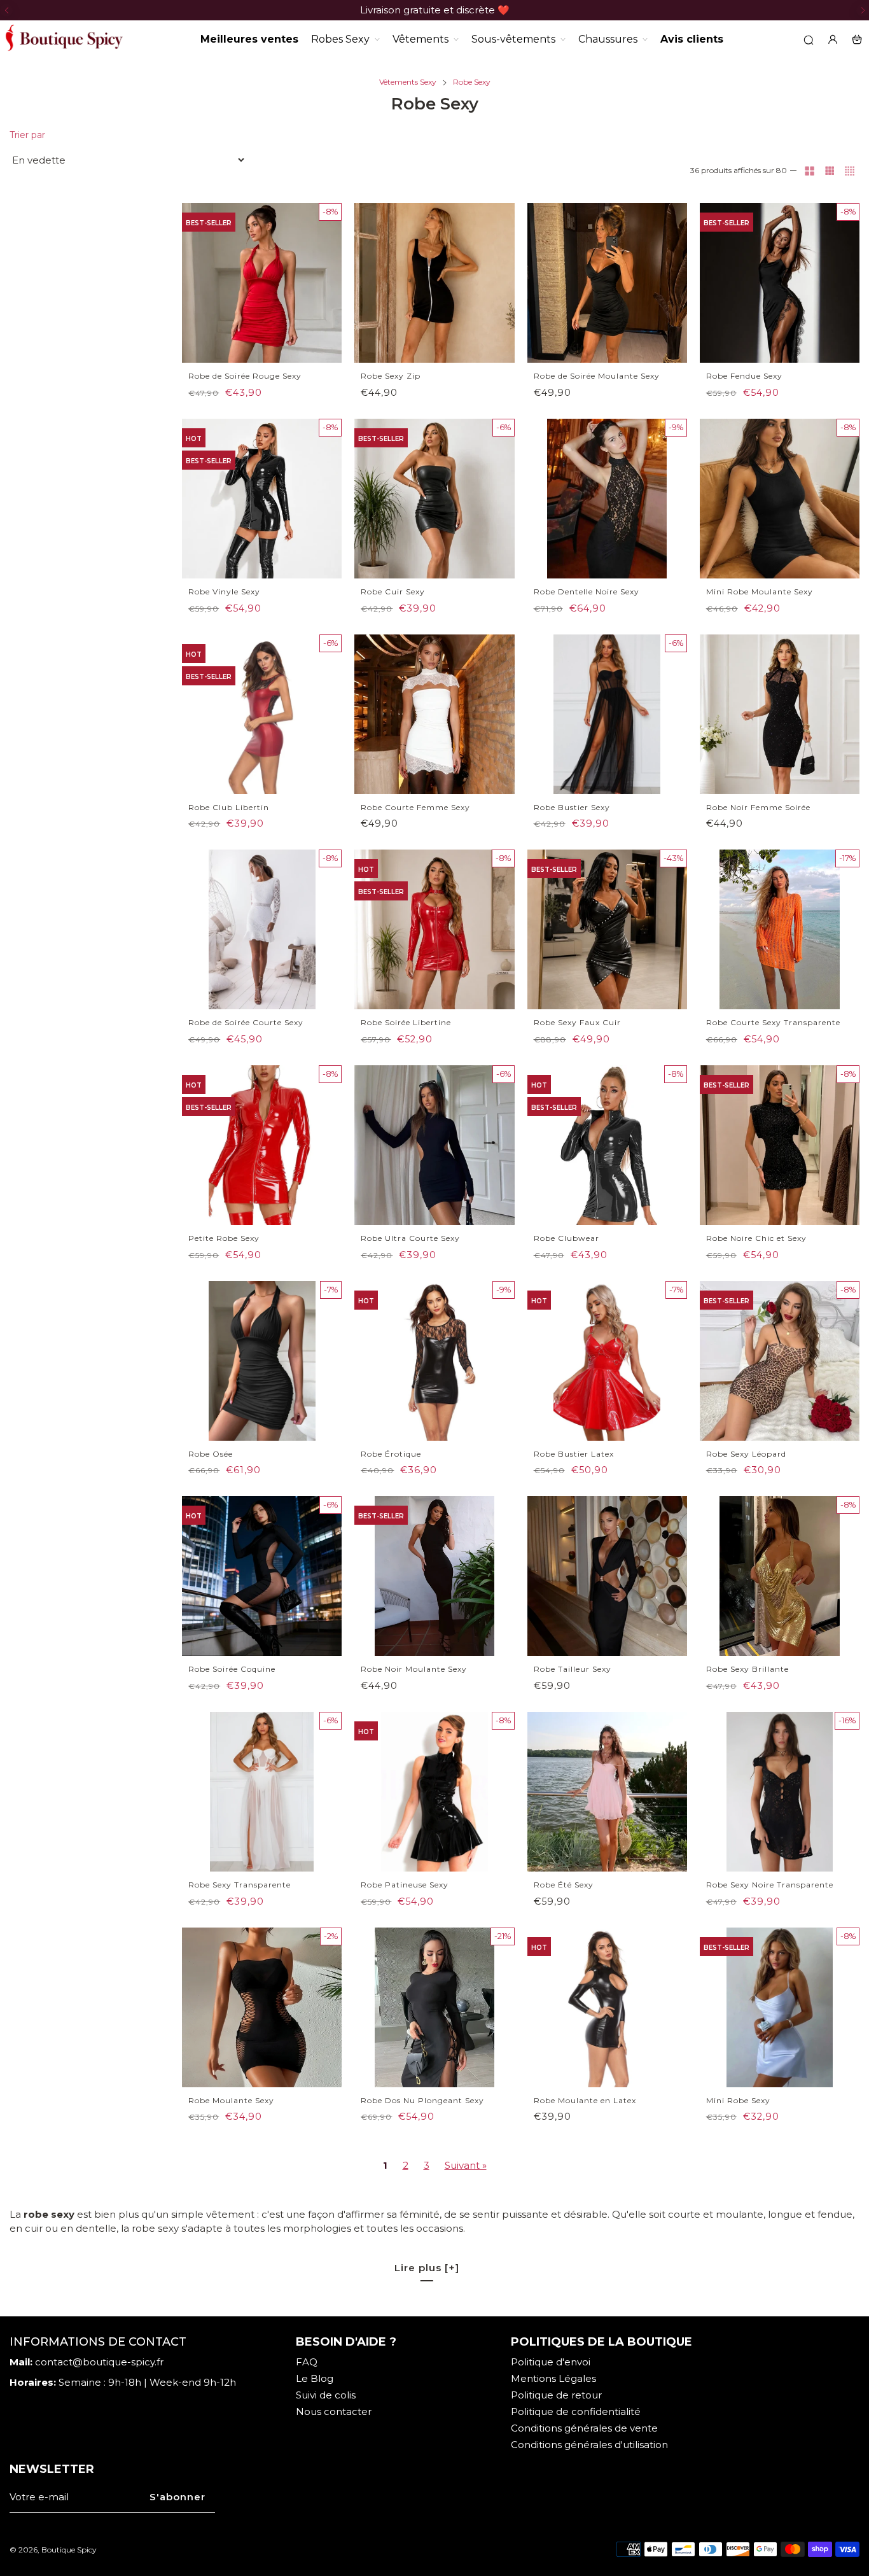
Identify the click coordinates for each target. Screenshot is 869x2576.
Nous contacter (334, 2411)
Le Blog (315, 2378)
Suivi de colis (326, 2395)
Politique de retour (556, 2395)
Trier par (27, 135)
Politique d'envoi (551, 2362)
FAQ (307, 2362)
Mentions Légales (553, 2378)
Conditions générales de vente (584, 2428)
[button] (6, 10)
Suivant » (466, 2165)
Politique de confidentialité (576, 2411)
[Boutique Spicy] (64, 39)
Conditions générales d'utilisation (589, 2445)
